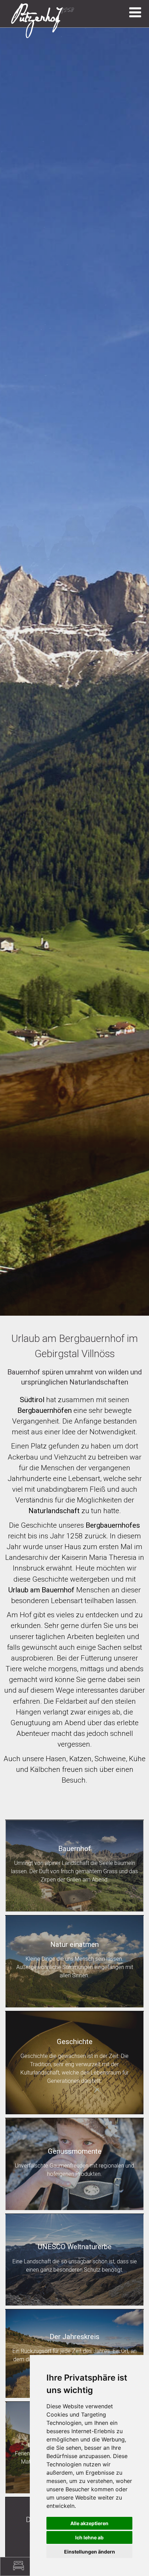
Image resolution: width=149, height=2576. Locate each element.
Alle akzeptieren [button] (89, 2523)
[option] (74, 672)
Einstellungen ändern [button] (90, 2552)
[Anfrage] (19, 2566)
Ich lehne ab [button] (89, 2537)
